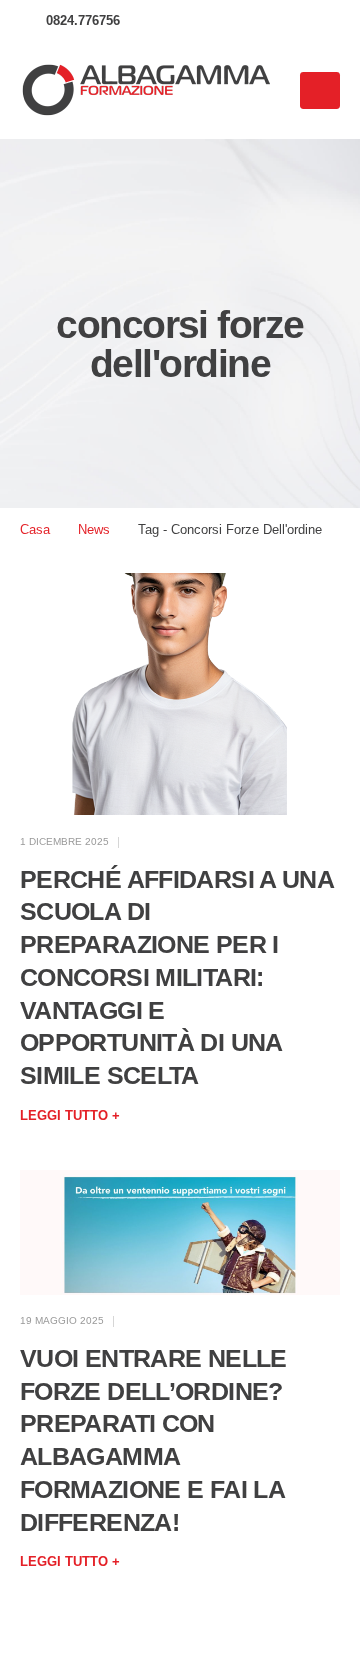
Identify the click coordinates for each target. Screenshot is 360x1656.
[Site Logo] (145, 91)
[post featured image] (180, 694)
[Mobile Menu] (320, 90)
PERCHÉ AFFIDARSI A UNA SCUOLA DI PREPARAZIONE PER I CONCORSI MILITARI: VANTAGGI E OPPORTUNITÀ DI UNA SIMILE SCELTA (176, 977)
